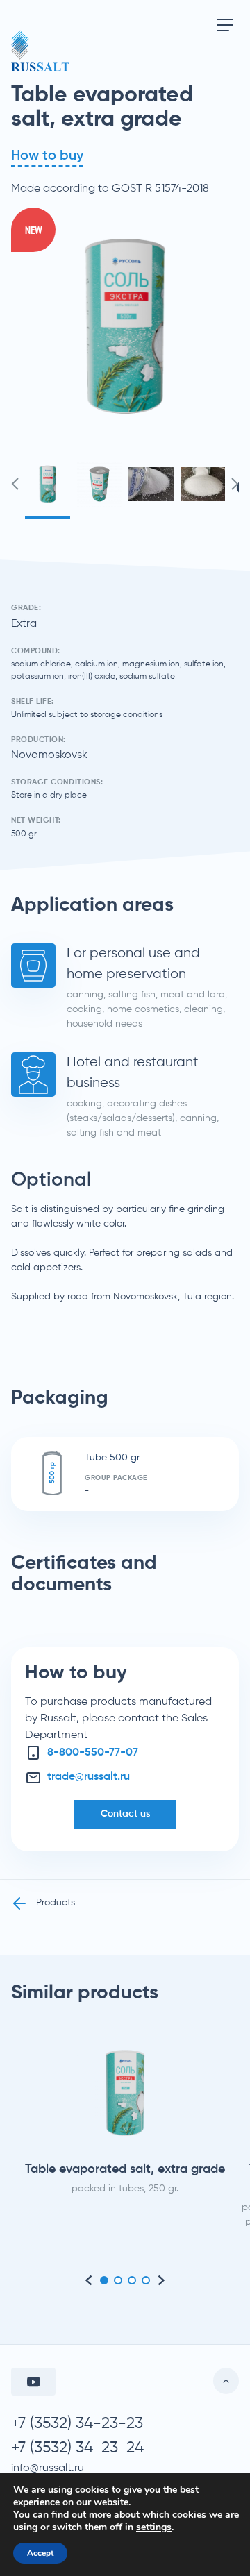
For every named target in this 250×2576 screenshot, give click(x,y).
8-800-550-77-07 (93, 1753)
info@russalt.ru (48, 2468)
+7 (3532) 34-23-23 (77, 2424)
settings (154, 2527)
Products (56, 1903)
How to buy (47, 156)
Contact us (125, 1814)
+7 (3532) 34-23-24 (77, 2448)
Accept (40, 2553)
